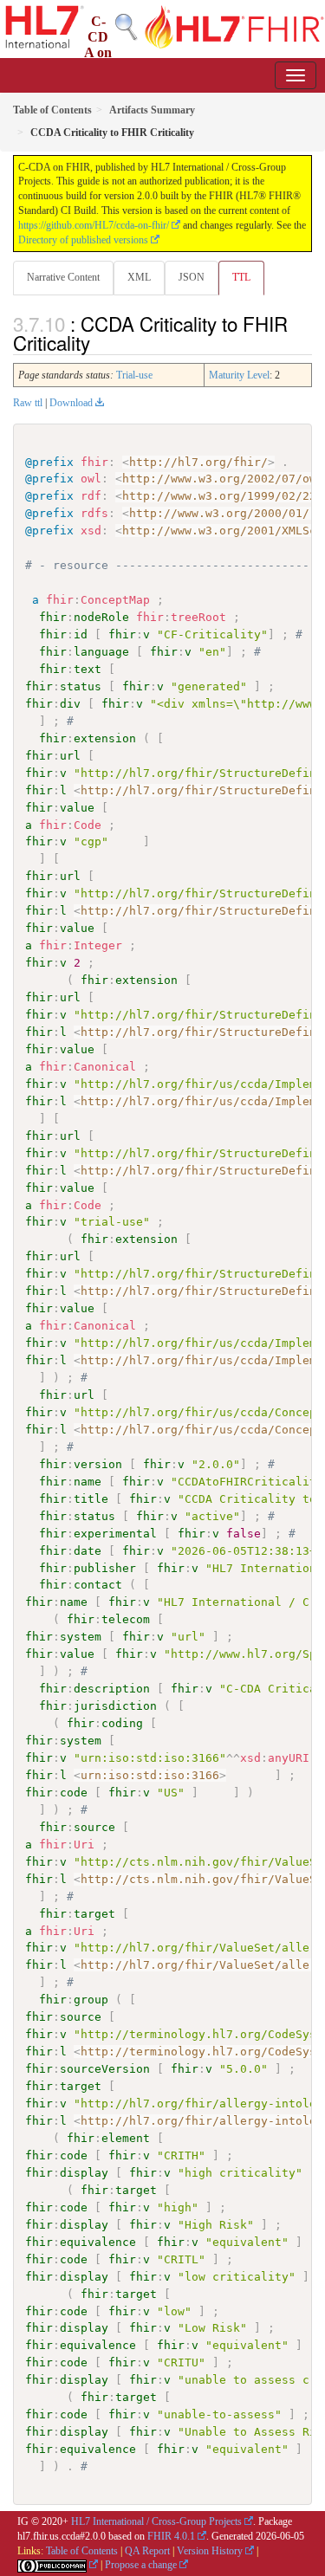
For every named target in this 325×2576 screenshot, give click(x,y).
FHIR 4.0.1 (171, 2536)
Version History (210, 2551)
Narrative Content (63, 277)
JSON (192, 277)
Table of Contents (82, 2551)
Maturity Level (239, 375)
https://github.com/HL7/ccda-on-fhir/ (94, 225)
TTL (241, 277)
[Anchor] (100, 342)
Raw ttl (28, 403)
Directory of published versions (83, 240)
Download (71, 403)
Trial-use (134, 375)
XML (139, 277)
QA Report (147, 2551)
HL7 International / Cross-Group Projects (156, 2521)
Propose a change (141, 2565)
